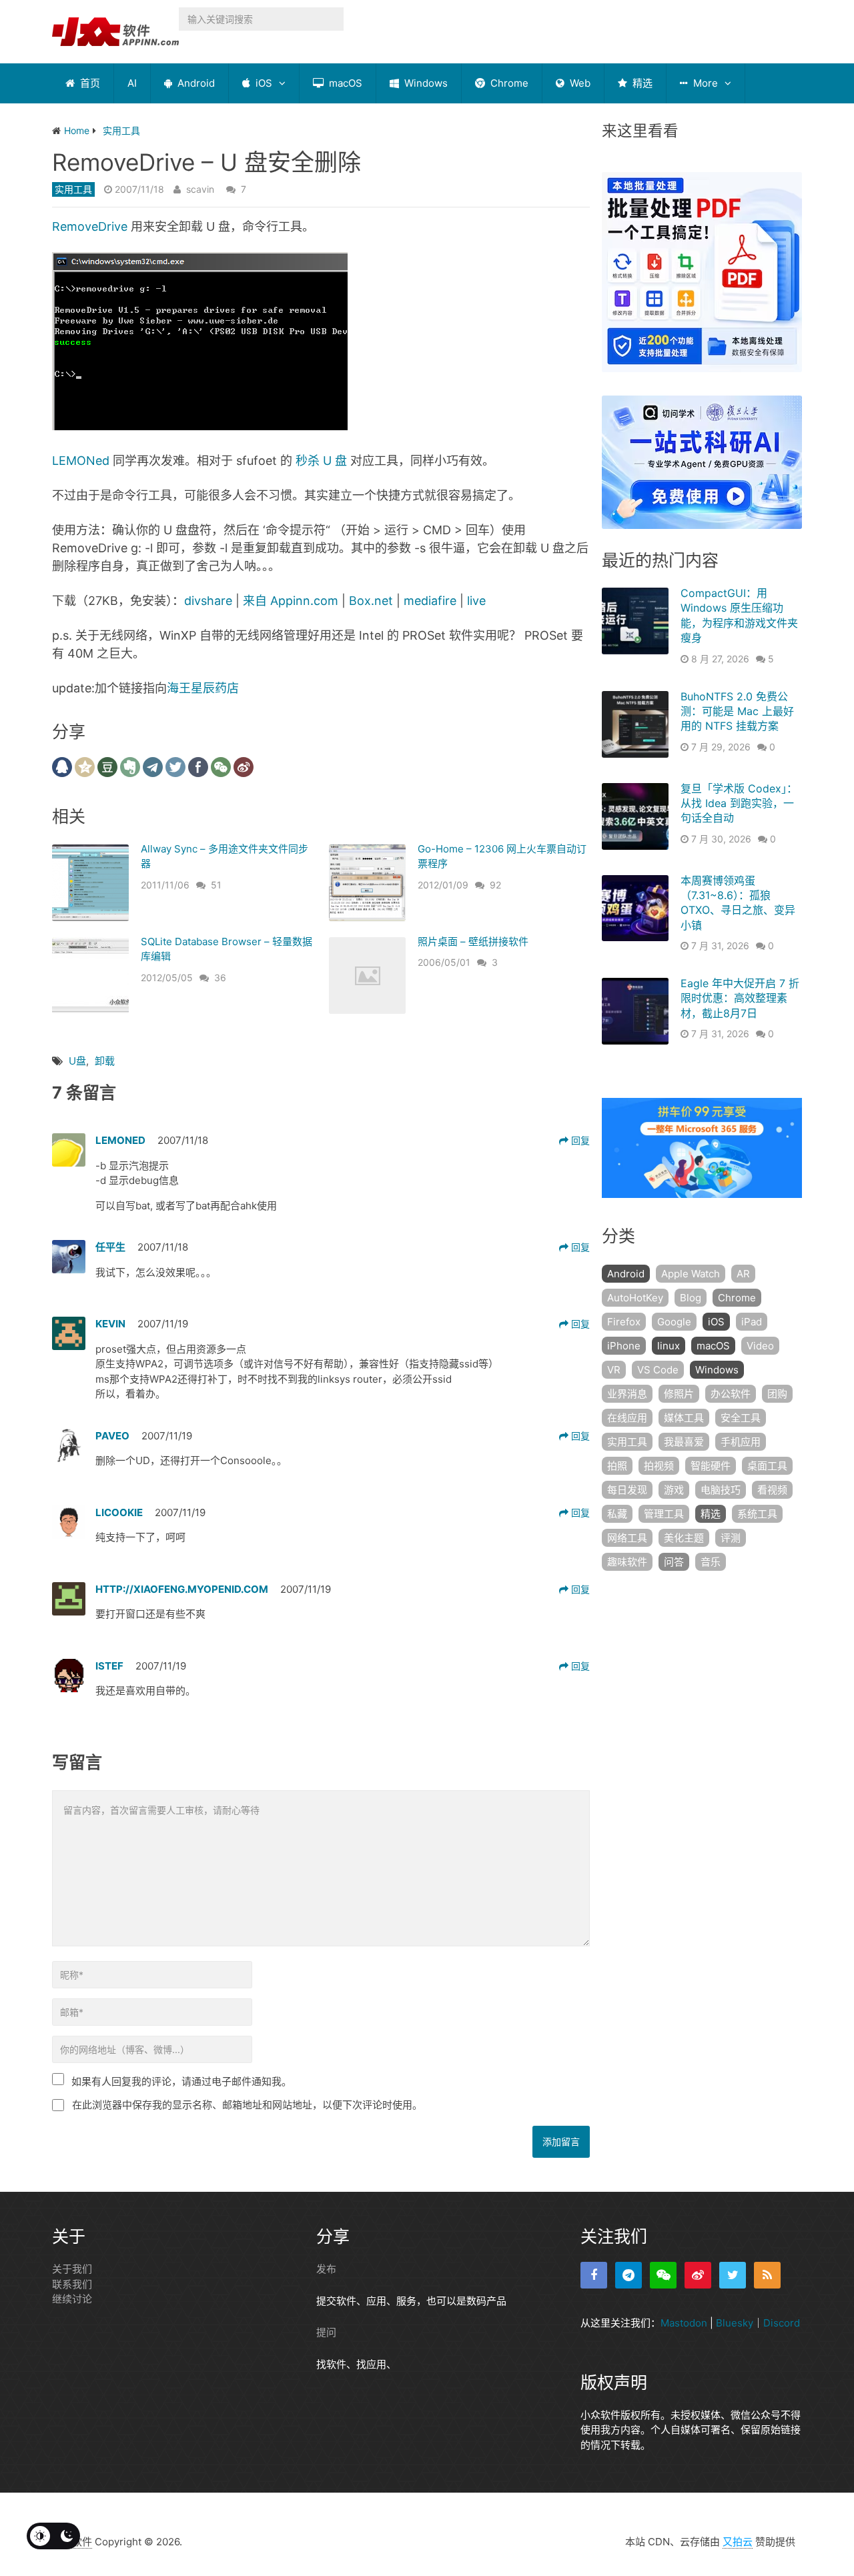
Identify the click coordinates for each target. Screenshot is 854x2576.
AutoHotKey (635, 1298)
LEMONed (81, 461)
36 (220, 978)
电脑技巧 (721, 1490)
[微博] (698, 2275)
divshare (208, 601)
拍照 (617, 1466)
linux (669, 1346)
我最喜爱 (684, 1442)
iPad (752, 1322)
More (704, 83)
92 (495, 885)
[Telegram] (628, 2275)
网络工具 (627, 1538)
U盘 (77, 1061)
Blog (691, 1298)
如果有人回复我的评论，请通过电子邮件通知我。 (181, 2081)
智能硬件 (711, 1466)
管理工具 (664, 1514)
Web (579, 83)
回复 (579, 1140)
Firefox (624, 1322)
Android (195, 83)
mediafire (430, 601)
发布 (326, 2269)
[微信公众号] (663, 2275)
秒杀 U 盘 (321, 461)
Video (760, 1346)
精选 (641, 83)
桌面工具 (767, 1466)
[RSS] (767, 2275)
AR (743, 1274)
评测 (731, 1538)
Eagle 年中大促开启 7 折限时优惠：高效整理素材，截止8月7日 (740, 998)
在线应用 (627, 1418)
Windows (425, 83)
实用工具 (73, 189)
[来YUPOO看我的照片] (200, 426)
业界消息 (627, 1394)
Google (674, 1322)
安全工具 (741, 1418)
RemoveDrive (90, 226)
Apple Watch (691, 1274)
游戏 (674, 1490)
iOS (263, 83)
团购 (777, 1394)
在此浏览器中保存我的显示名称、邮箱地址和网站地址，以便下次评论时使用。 (247, 2105)
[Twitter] (733, 2275)
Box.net (371, 601)
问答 (674, 1562)
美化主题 (684, 1538)
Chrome (508, 83)
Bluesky (735, 2323)
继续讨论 (72, 2299)
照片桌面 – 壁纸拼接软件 (473, 941)
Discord (782, 2323)
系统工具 (757, 1514)
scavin (200, 189)
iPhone (624, 1346)
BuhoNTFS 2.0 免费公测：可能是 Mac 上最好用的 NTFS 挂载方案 (737, 711)
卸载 (105, 1061)
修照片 (679, 1394)
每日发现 (627, 1490)
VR (614, 1370)
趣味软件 (627, 1562)
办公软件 (731, 1394)
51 (216, 885)
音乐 (711, 1562)
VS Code (658, 1370)
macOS (344, 83)
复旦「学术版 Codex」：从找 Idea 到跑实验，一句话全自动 (739, 803)
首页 (89, 83)
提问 (326, 2332)
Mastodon (684, 2323)
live (476, 601)
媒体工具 (684, 1418)
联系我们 (72, 2284)
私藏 (617, 1514)
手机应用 (741, 1442)
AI (132, 83)
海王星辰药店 (203, 688)
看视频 (772, 1490)
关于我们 (72, 2269)
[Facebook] (594, 2275)
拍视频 (659, 1466)
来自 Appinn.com (291, 601)
